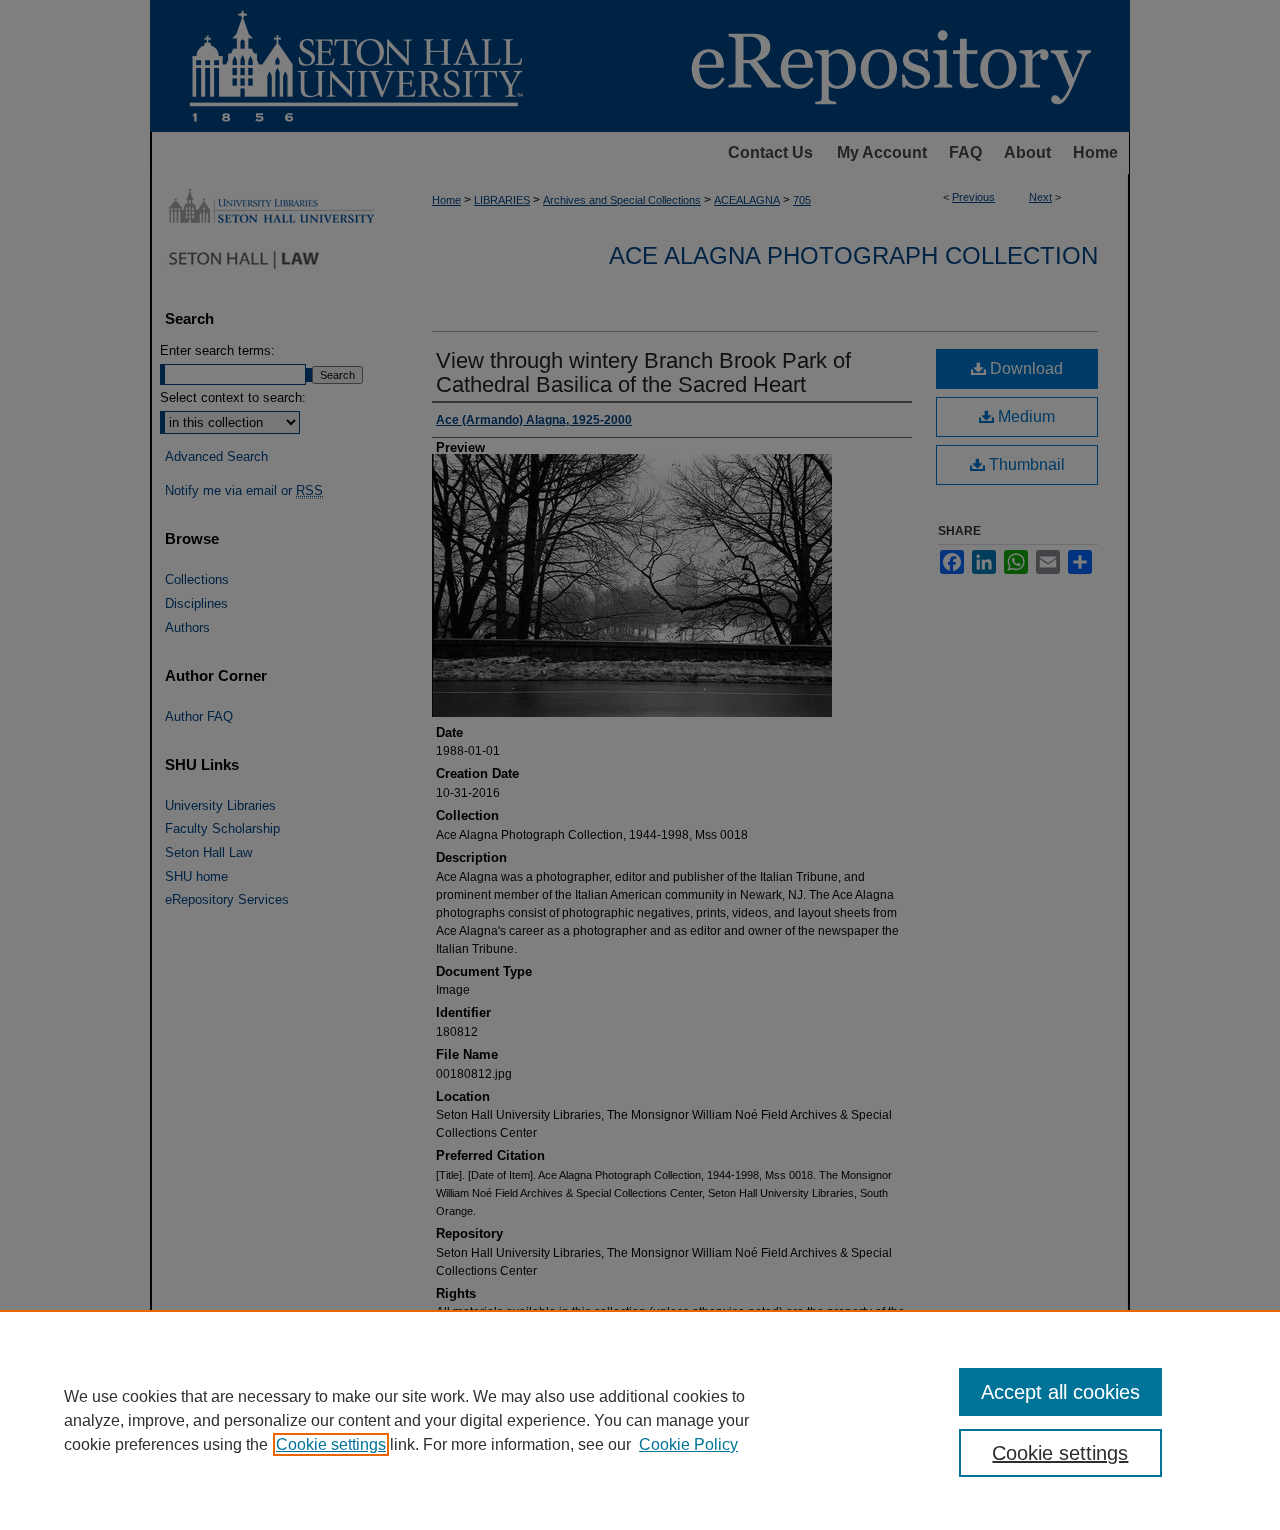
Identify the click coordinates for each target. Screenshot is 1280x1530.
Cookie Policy (688, 1444)
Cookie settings (331, 1444)
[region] (640, 1420)
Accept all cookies (1060, 1392)
